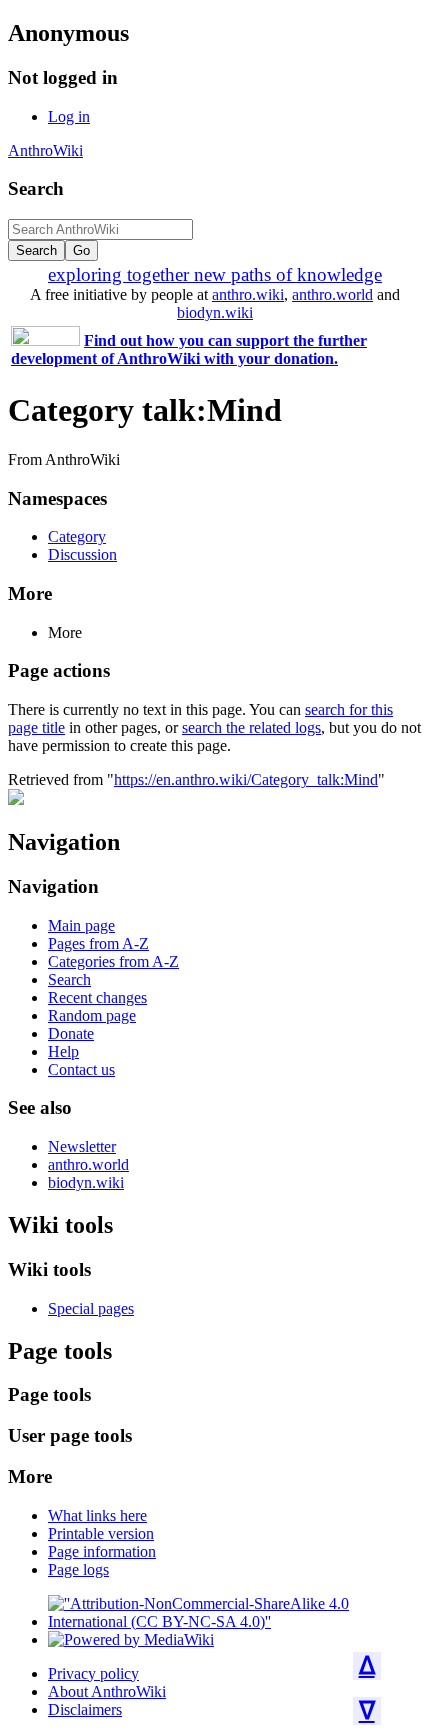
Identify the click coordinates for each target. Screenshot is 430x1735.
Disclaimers (85, 1709)
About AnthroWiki (107, 1691)
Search (36, 188)
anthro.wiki (248, 294)
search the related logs (251, 727)
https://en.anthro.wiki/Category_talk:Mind (246, 779)
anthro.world (332, 294)
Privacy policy (93, 1673)
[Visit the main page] (16, 799)
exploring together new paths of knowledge (215, 274)
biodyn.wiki (215, 312)
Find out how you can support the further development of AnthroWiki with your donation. (189, 349)
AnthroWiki (45, 150)
